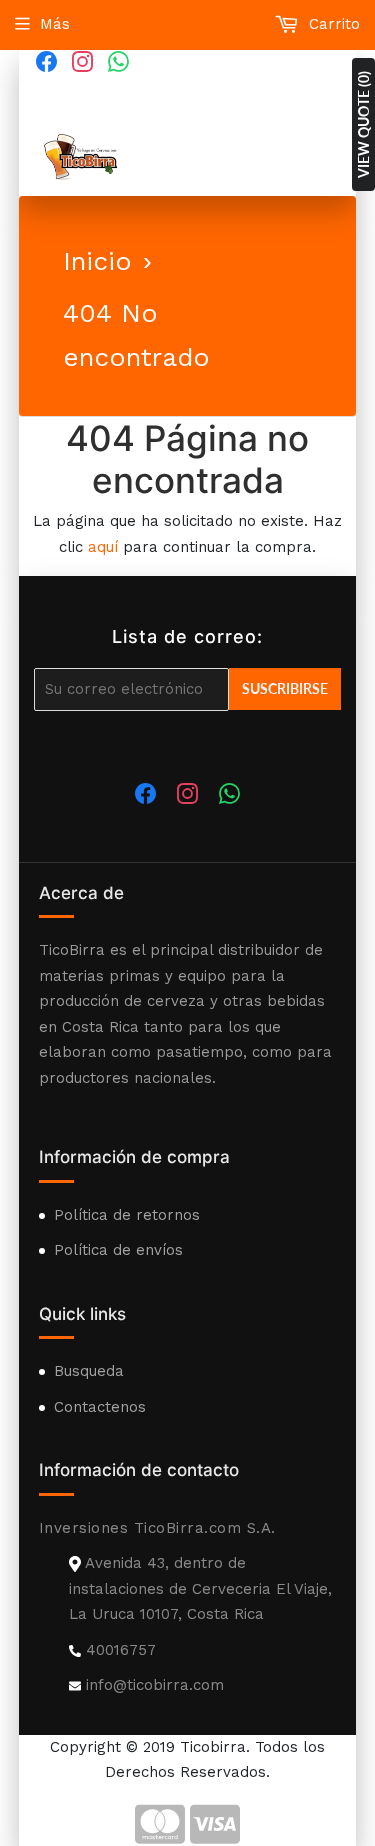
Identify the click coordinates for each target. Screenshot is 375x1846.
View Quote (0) (363, 124)
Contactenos (100, 1407)
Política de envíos (118, 1250)
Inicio (97, 261)
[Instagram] (83, 61)
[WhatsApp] (119, 61)
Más (55, 24)
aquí (103, 547)
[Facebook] (47, 61)
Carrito (332, 24)
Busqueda (89, 1371)
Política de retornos (127, 1215)
